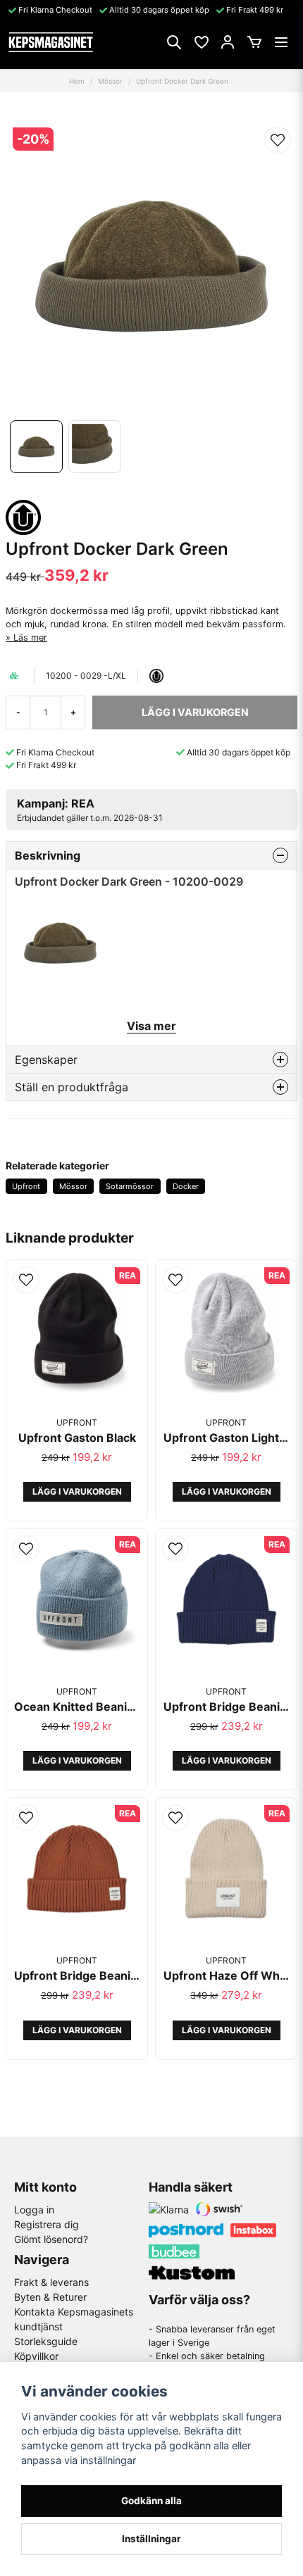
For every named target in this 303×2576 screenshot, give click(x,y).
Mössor (110, 81)
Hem (77, 81)
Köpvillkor (36, 2356)
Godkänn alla (151, 2501)
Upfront (26, 1186)
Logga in (34, 2210)
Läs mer (30, 637)
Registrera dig (47, 2224)
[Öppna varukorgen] (254, 42)
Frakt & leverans (51, 2282)
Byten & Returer (50, 2297)
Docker (186, 1186)
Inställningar (151, 2539)
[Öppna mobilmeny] (281, 42)
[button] (278, 140)
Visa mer (151, 1026)
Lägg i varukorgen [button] (77, 1491)
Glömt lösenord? (51, 2239)
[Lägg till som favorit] (201, 42)
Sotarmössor (130, 1186)
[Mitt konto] (228, 42)
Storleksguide (46, 2341)
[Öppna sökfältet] (174, 42)
